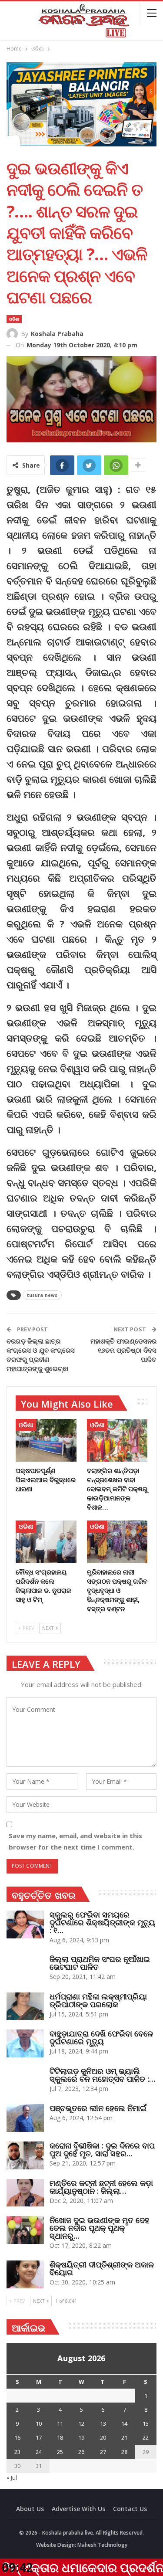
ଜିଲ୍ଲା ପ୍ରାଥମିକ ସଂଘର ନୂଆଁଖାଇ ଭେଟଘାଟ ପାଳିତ (100, 1963)
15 (146, 2423)
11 (60, 2423)
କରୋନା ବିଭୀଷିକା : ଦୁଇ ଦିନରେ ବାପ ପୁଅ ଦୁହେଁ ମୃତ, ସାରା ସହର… (102, 2149)
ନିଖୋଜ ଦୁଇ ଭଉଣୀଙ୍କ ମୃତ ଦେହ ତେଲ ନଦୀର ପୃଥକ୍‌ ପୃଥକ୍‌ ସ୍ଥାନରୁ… (100, 2228)
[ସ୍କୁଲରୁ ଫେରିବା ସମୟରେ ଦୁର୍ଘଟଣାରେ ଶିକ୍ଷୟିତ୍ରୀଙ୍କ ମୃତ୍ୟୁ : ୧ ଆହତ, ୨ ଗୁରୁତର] (25, 1924)
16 (17, 2437)
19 (81, 2437)
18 (60, 2437)
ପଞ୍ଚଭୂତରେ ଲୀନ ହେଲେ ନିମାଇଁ (98, 2108)
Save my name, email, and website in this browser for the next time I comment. (75, 1841)
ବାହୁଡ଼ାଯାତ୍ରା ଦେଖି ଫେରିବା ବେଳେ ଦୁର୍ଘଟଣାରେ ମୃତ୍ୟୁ (101, 2037)
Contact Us (130, 2509)
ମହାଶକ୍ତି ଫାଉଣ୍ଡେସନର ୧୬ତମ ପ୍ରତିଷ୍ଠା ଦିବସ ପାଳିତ (123, 1350)
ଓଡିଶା (14, 319)
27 (103, 2452)
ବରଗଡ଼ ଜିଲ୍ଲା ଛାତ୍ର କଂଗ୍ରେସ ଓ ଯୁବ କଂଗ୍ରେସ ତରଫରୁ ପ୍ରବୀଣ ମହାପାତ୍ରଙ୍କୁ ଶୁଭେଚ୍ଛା (41, 1355)
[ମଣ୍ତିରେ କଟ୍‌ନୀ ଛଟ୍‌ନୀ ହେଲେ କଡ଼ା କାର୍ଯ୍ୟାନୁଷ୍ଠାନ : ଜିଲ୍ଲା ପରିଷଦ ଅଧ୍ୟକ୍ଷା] (25, 2193)
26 (81, 2452)
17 (39, 2437)
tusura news (42, 1295)
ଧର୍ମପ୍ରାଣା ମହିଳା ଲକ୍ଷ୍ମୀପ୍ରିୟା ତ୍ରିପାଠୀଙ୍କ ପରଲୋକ (98, 2000)
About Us (30, 2509)
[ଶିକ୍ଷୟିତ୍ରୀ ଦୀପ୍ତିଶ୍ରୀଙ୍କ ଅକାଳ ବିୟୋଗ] (25, 2274)
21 (124, 2437)
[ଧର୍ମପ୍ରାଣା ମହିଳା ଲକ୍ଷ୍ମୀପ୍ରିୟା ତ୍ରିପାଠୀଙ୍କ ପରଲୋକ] (25, 2006)
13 (103, 2423)
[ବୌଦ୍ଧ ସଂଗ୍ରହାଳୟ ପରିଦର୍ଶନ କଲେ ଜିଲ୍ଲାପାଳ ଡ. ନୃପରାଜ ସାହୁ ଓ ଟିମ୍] (46, 1542)
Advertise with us (78, 2509)
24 (39, 2452)
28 (124, 2452)
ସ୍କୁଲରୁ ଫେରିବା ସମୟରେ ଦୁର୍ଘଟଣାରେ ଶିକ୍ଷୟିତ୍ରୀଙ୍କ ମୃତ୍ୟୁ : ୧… (102, 1922)
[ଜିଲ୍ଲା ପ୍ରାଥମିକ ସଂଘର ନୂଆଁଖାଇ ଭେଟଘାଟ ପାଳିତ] (25, 1969)
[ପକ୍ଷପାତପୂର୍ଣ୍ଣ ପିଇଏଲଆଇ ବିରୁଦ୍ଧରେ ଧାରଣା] (46, 1440)
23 (17, 2452)
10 (39, 2423)
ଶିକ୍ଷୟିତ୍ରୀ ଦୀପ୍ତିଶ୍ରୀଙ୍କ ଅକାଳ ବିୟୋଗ (102, 2268)
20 (103, 2437)
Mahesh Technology (102, 2545)
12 (81, 2423)
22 (146, 2437)
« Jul (12, 2478)
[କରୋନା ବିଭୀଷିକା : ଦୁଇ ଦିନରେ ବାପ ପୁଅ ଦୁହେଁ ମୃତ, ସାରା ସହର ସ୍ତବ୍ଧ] (25, 2155)
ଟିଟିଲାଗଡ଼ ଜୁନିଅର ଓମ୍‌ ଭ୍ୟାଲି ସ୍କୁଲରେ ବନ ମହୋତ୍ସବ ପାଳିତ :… (102, 2075)
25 (60, 2452)
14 (124, 2423)
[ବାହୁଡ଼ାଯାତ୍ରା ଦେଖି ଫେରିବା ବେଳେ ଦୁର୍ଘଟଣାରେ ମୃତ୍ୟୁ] (25, 2043)
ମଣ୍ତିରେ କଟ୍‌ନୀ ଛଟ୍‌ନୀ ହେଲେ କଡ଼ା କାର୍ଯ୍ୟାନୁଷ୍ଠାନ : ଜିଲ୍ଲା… (101, 2187)
